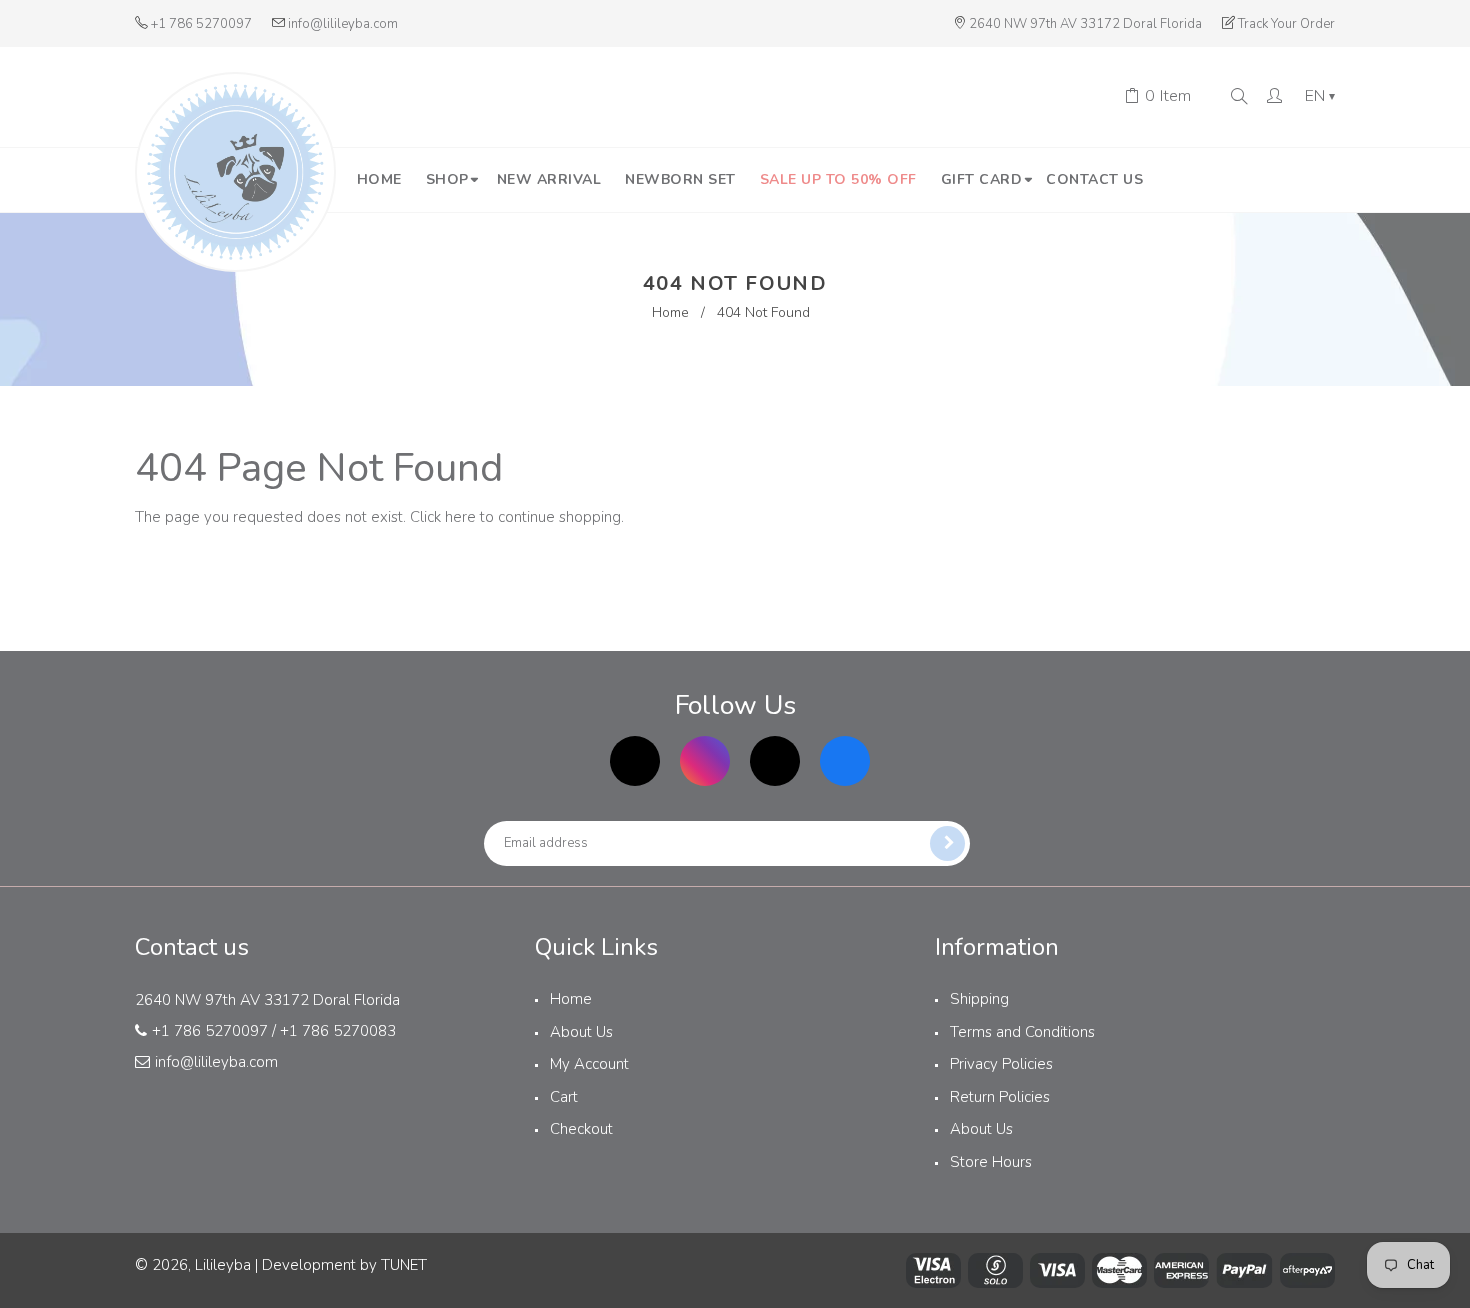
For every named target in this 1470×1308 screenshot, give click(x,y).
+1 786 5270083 (338, 1031)
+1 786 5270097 (201, 24)
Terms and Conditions (1022, 1032)
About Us (581, 1032)
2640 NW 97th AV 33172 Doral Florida (1085, 24)
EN (1320, 97)
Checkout (581, 1129)
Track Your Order (1286, 24)
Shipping (979, 999)
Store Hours (991, 1162)
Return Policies (1000, 1097)
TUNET (404, 1265)
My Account (589, 1064)
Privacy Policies (1001, 1064)
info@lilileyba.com (343, 24)
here (460, 517)
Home (670, 312)
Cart (564, 1097)
